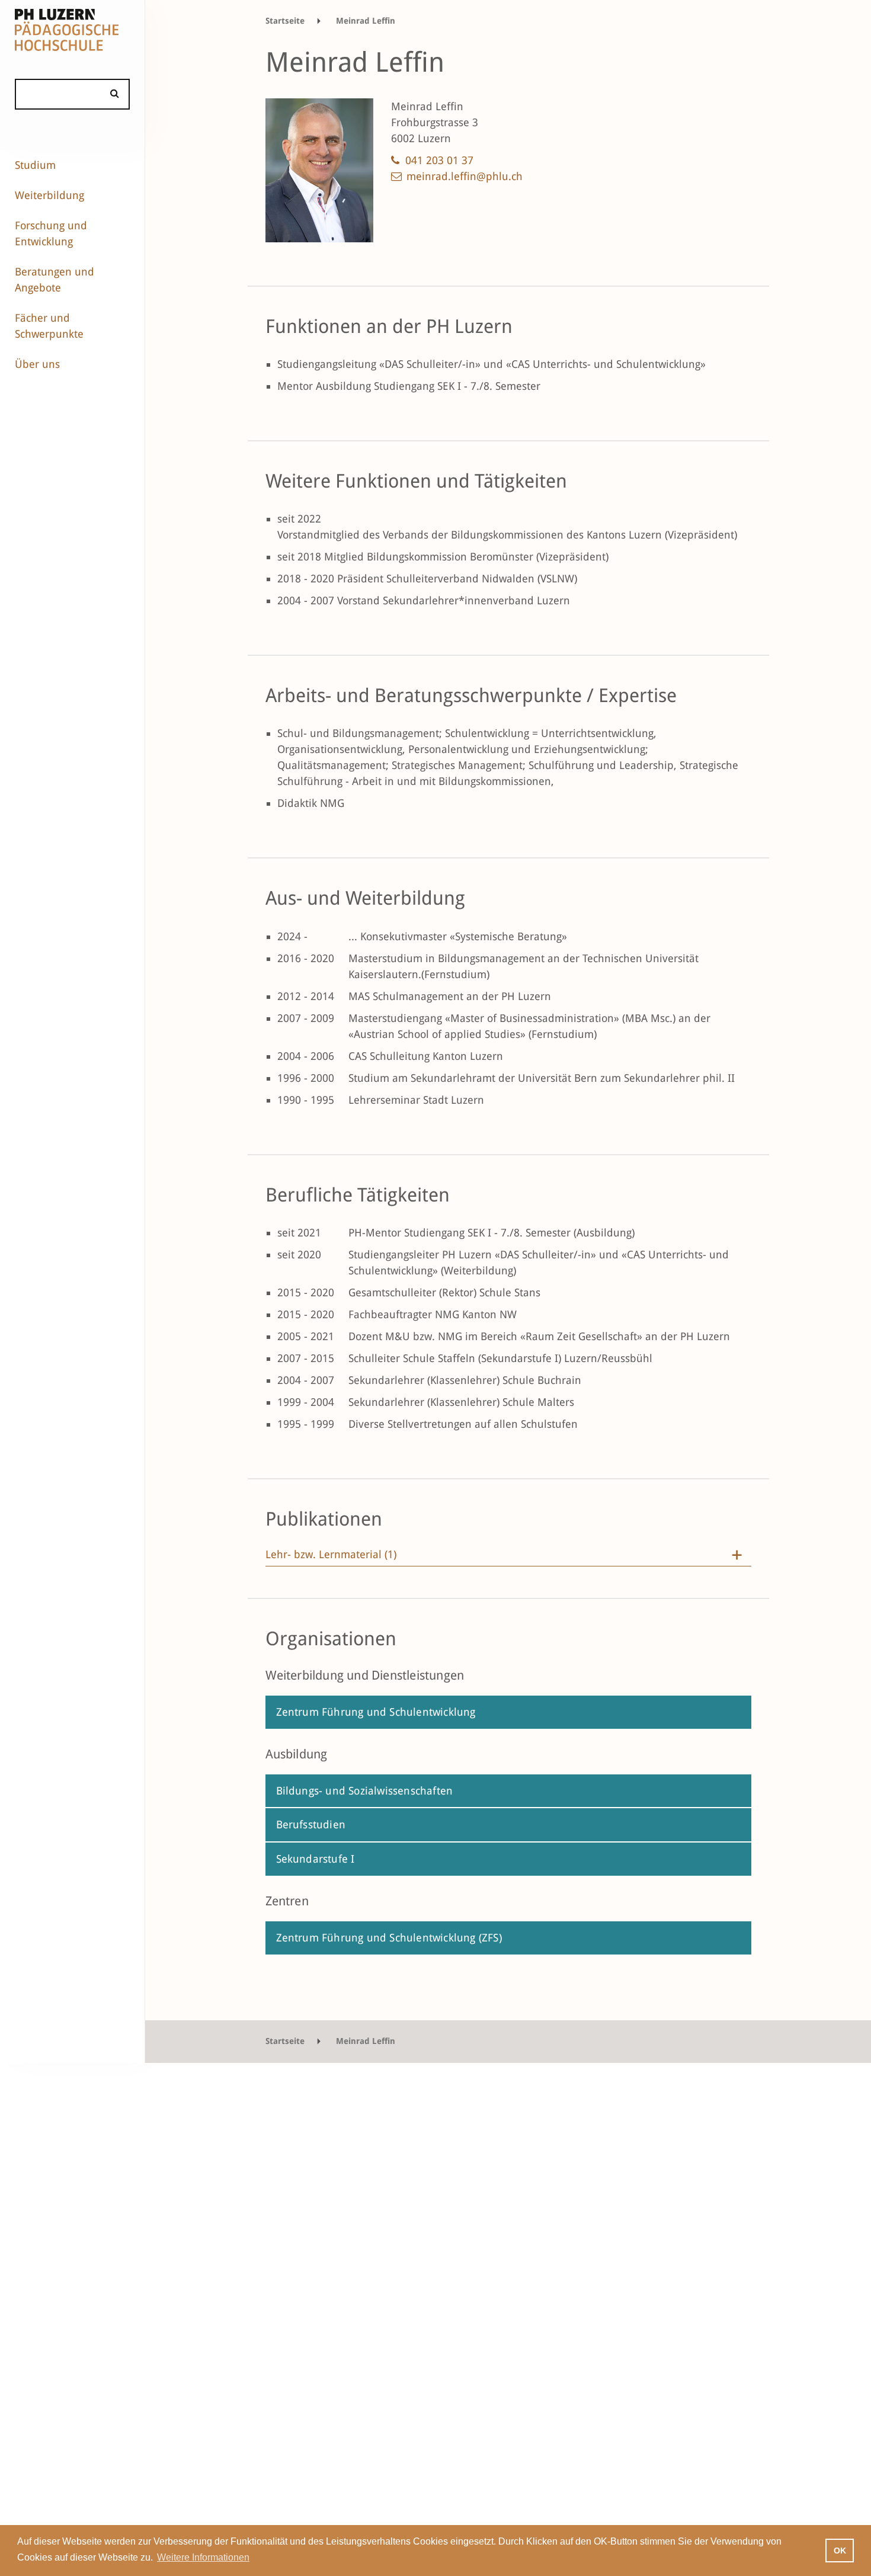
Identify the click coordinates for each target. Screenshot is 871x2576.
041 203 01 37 (439, 160)
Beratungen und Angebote (55, 280)
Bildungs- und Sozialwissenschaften (365, 1791)
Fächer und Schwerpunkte (49, 326)
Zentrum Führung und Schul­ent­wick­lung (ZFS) (389, 1938)
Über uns (37, 364)
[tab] (508, 1558)
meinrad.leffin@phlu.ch (465, 176)
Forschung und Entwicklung (51, 233)
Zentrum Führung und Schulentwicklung (376, 1712)
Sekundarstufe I (316, 1859)
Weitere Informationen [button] (203, 2557)
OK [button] (840, 2551)
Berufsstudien (311, 1824)
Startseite (285, 21)
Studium (35, 165)
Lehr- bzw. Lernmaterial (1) (331, 1555)
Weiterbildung (49, 195)
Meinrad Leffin (366, 21)
